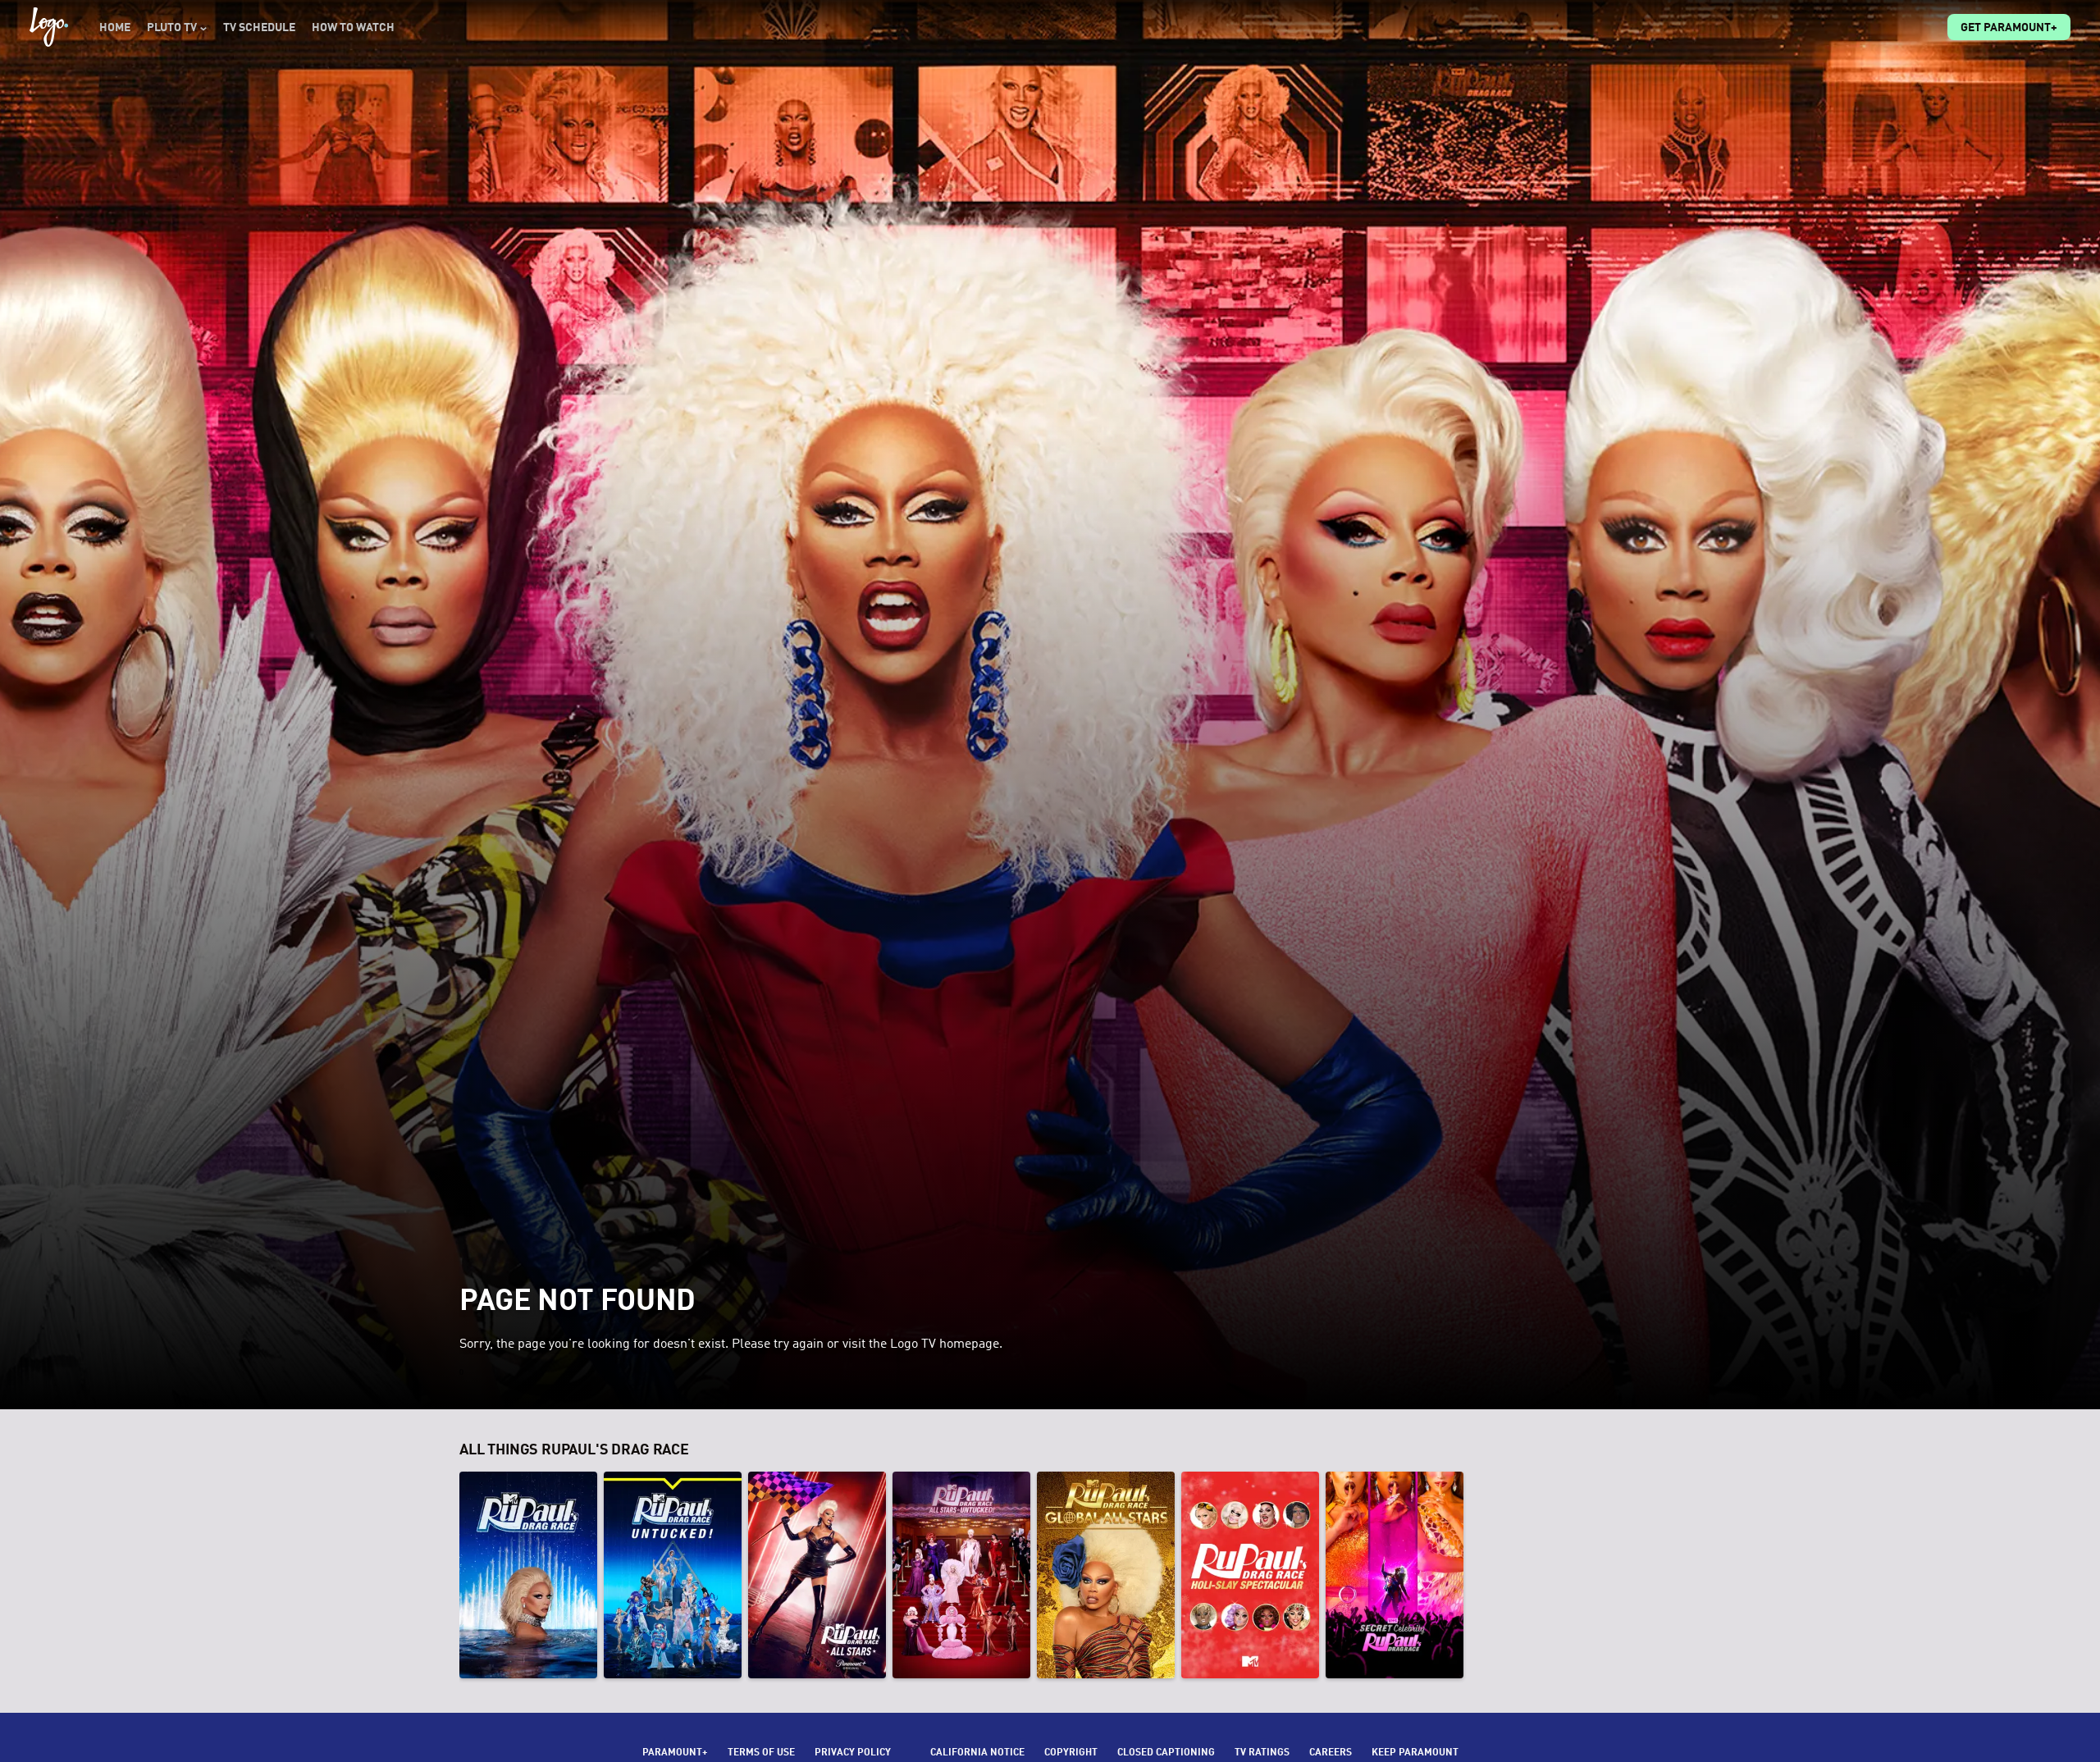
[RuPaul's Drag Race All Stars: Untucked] (961, 1575)
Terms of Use (761, 1753)
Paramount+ (675, 1753)
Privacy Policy (853, 1753)
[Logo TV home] (49, 27)
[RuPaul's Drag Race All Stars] (817, 1575)
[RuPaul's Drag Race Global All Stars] (1106, 1575)
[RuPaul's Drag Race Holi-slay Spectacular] (1250, 1575)
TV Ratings (1262, 1753)
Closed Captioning (1166, 1753)
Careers (1331, 1753)
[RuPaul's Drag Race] (528, 1575)
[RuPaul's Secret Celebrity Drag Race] (1395, 1575)
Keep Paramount (1415, 1753)
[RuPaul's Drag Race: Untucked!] (673, 1575)
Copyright (1071, 1753)
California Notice (977, 1753)
